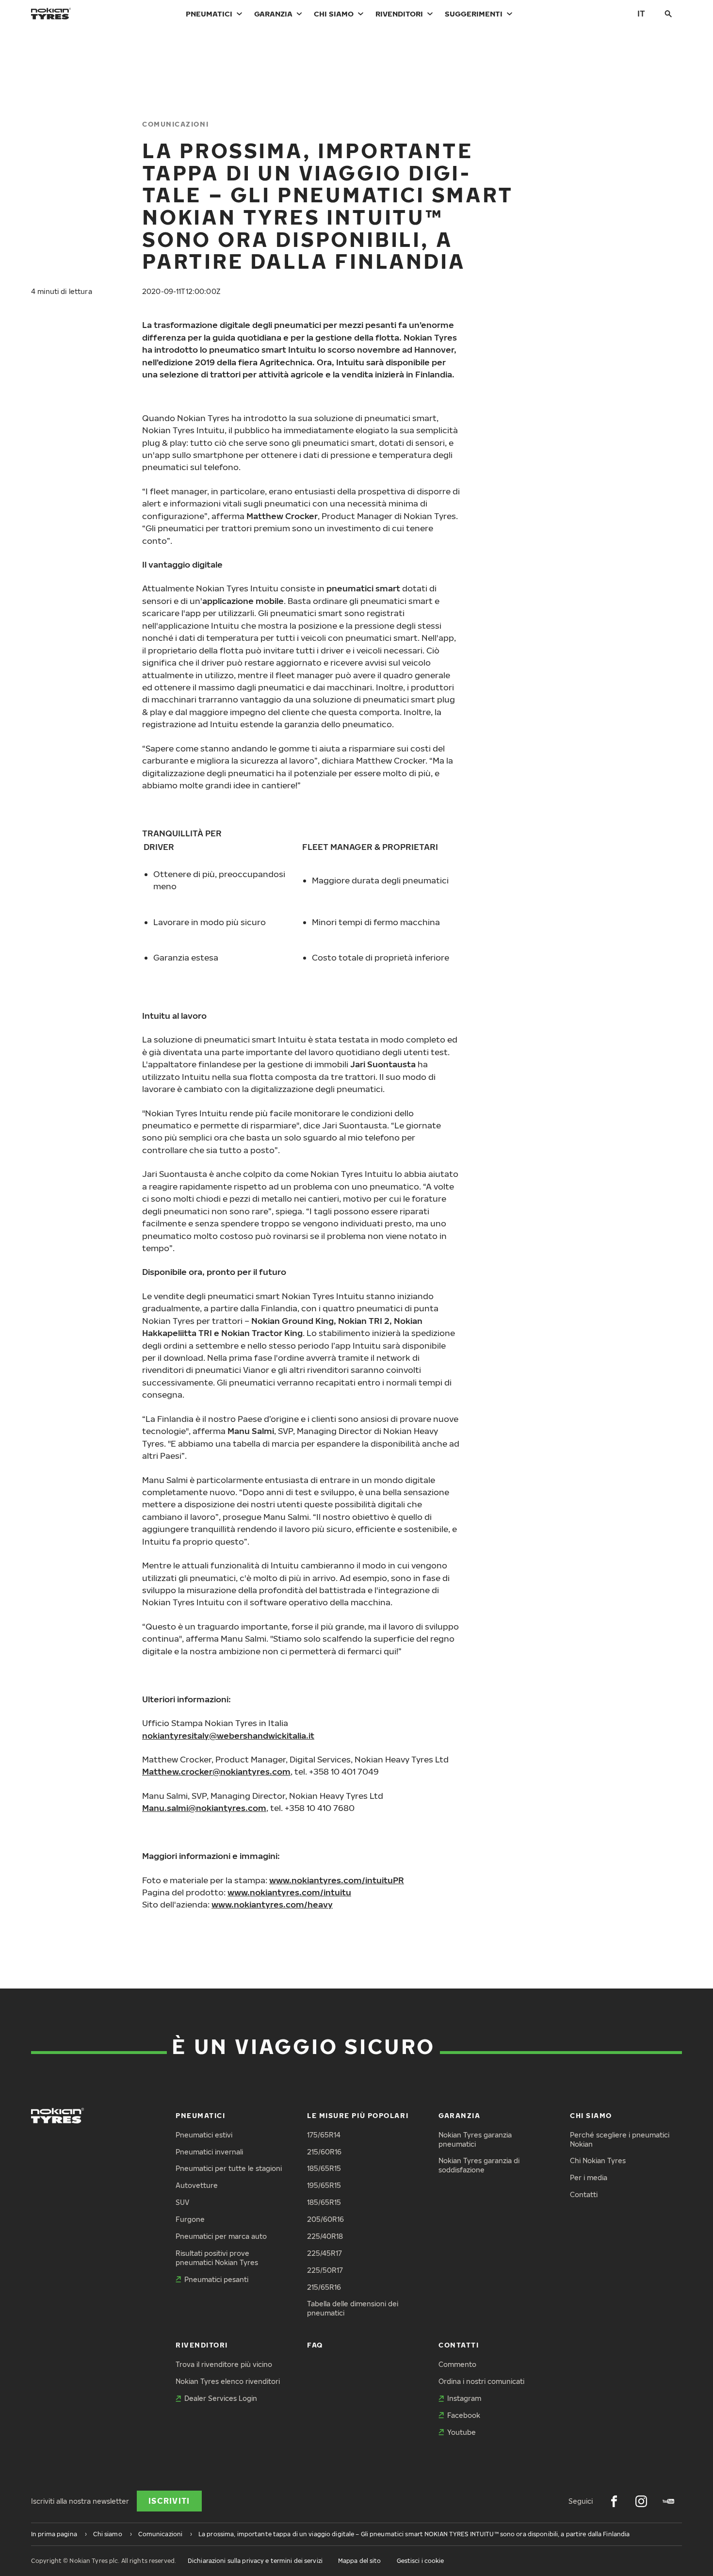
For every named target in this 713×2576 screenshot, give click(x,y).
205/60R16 (325, 2219)
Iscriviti (169, 2501)
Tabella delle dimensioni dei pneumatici (353, 2308)
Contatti (584, 2194)
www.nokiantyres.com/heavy (272, 1904)
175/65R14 (324, 2135)
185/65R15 (324, 2168)
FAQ (315, 2345)
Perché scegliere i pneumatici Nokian (620, 2139)
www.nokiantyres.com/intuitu (289, 1892)
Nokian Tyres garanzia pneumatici (475, 2139)
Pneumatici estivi (204, 2135)
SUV (182, 2202)
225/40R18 (325, 2236)
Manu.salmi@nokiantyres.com (204, 1808)
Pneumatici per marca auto (221, 2236)
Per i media (589, 2177)
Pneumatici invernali (209, 2152)
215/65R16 (324, 2287)
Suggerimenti (474, 14)
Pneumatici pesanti (216, 2279)
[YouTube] (668, 2501)
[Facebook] (614, 2501)
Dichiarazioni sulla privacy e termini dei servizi (255, 2561)
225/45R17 (324, 2253)
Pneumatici (209, 14)
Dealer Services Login (221, 2398)
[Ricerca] (668, 14)
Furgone (190, 2219)
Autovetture (197, 2185)
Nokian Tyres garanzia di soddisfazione (479, 2165)
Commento (457, 2364)
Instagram (464, 2398)
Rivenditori (399, 14)
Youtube (462, 2432)
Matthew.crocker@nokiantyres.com (216, 1771)
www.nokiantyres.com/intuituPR (337, 1880)
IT (641, 13)
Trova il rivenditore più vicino (224, 2364)
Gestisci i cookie (421, 2561)
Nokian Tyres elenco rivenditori (228, 2381)
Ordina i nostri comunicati (481, 2381)
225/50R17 (325, 2270)
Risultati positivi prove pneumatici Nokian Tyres (217, 2258)
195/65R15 (324, 2185)
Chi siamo (334, 14)
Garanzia (273, 14)
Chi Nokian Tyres (598, 2160)
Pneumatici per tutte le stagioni (229, 2168)
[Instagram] (641, 2501)
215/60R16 (324, 2152)
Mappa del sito (360, 2561)
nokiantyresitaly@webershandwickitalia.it (228, 1736)
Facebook (464, 2415)
